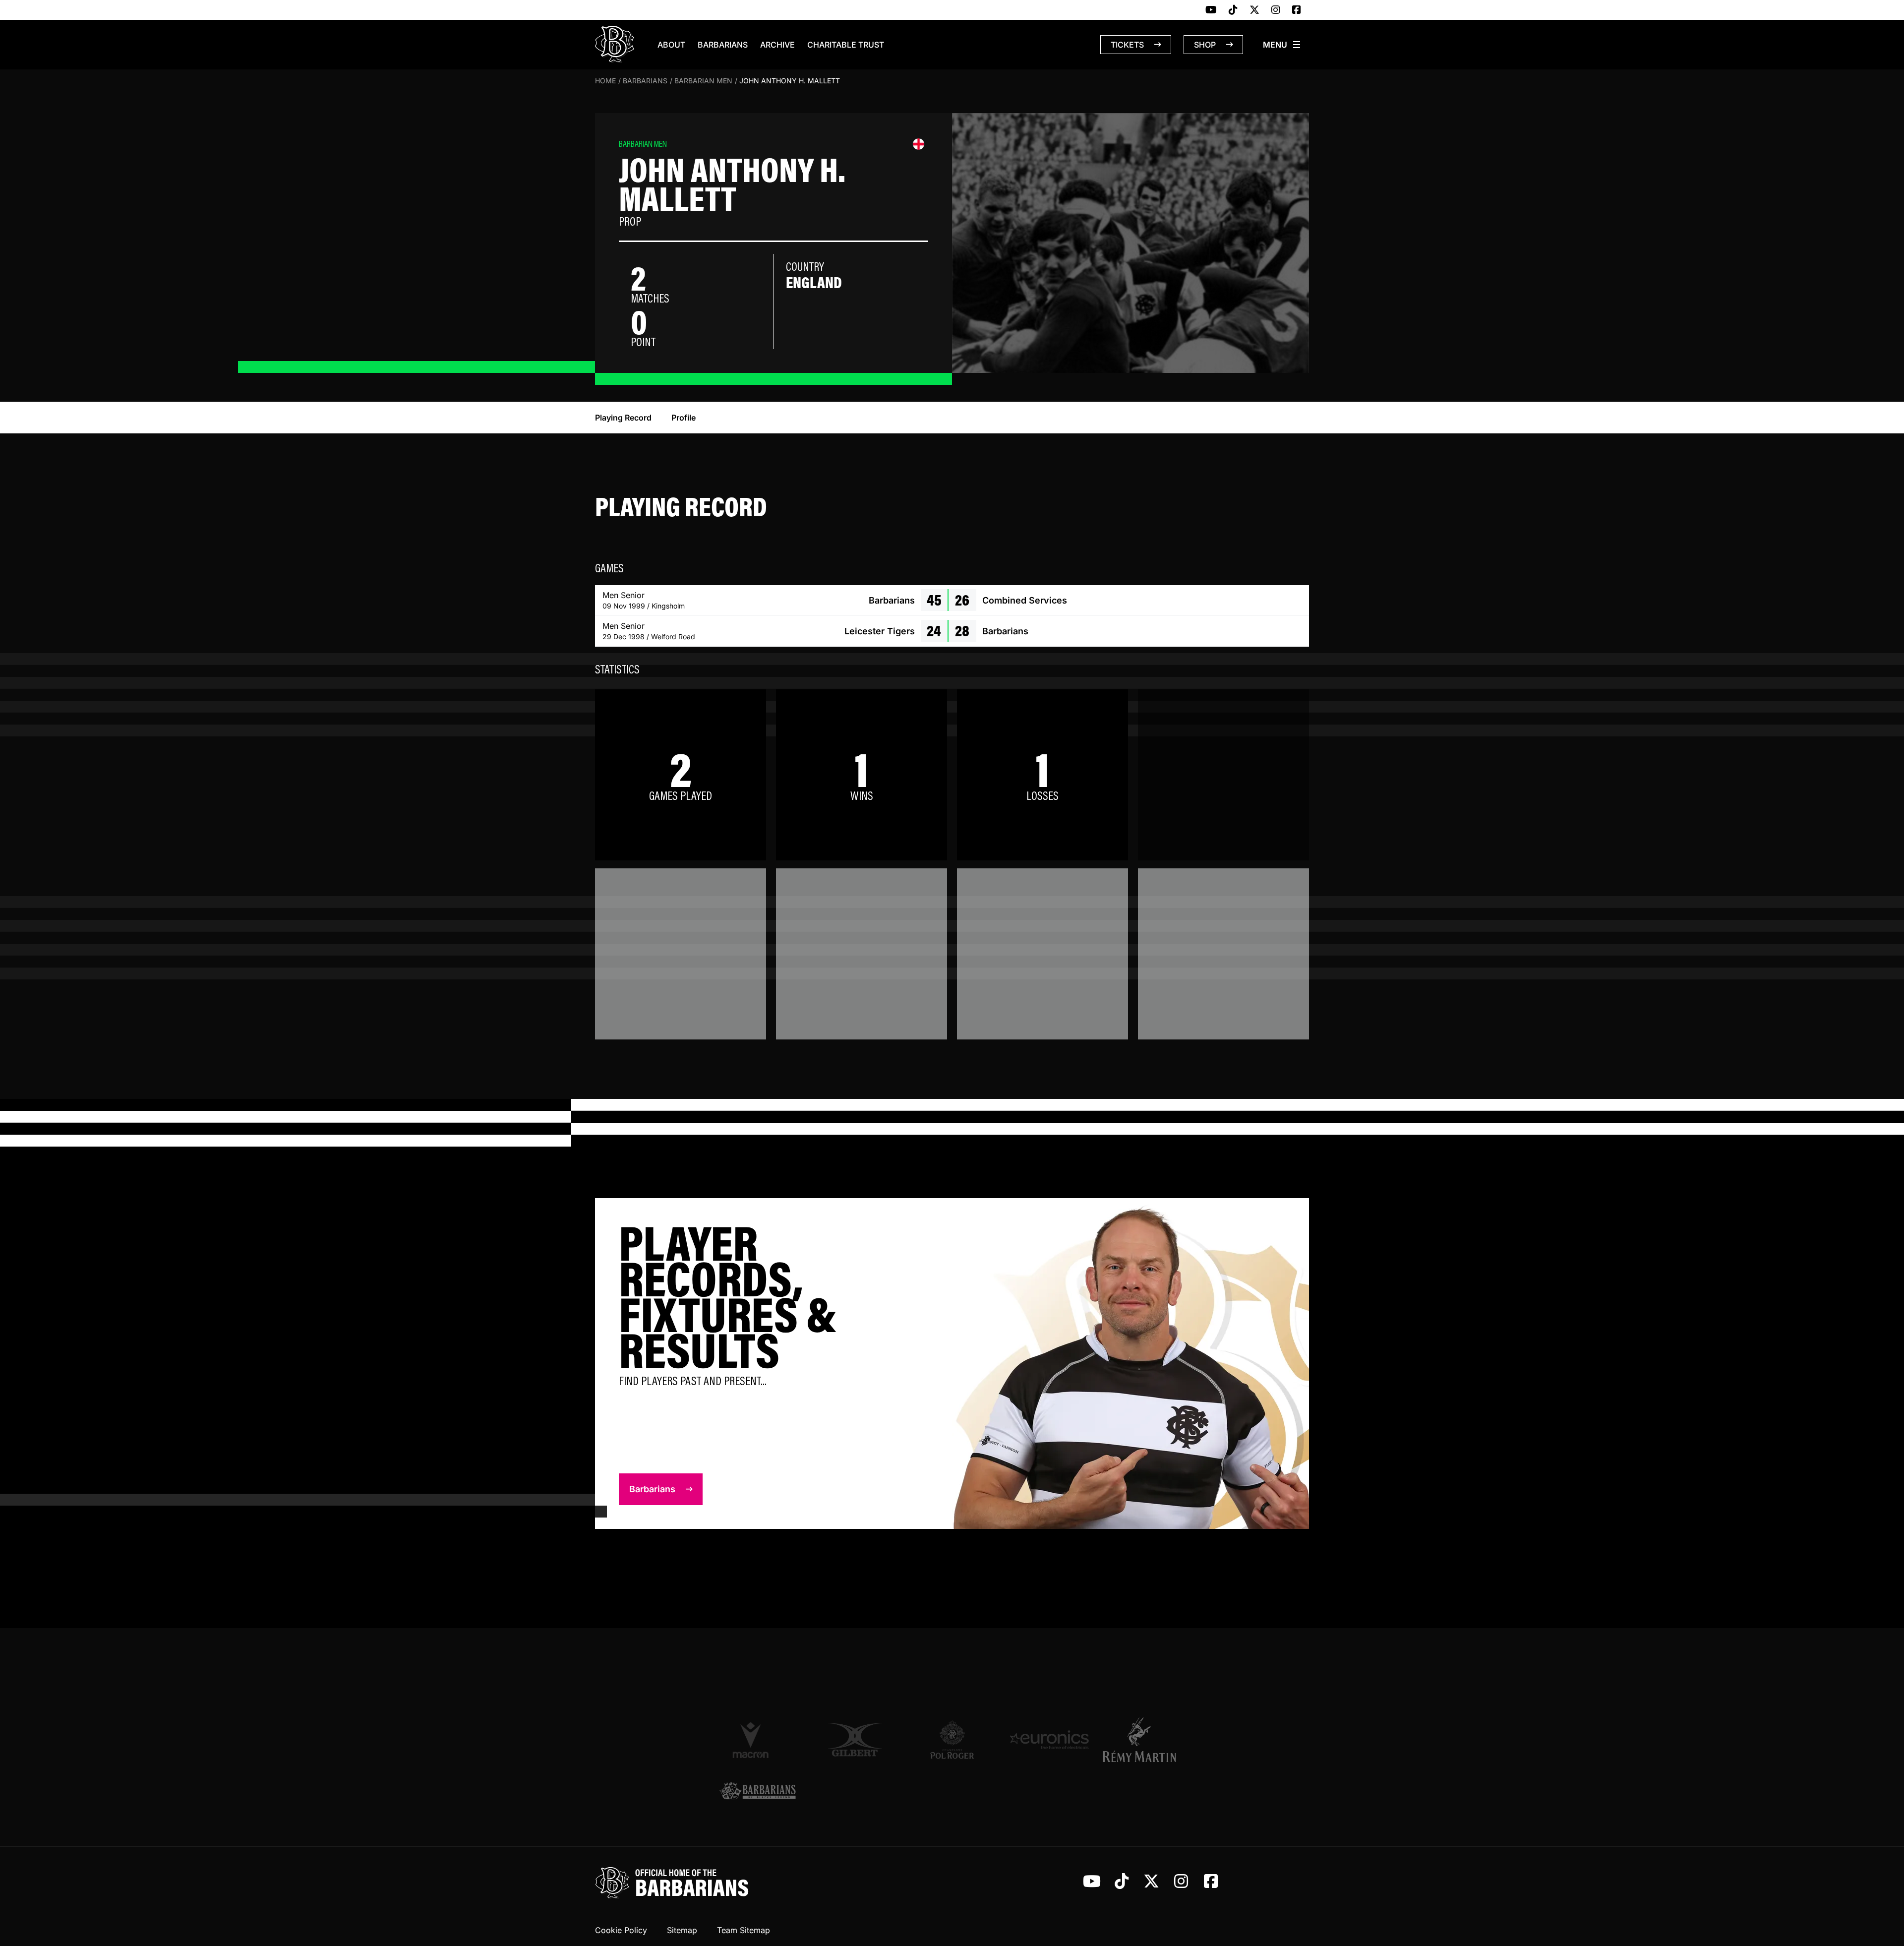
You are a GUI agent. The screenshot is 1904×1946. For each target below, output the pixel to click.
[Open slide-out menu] (1282, 45)
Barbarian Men (703, 81)
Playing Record (623, 418)
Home (605, 81)
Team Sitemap (744, 1930)
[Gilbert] (855, 1740)
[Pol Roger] (952, 1740)
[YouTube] (1211, 10)
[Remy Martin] (1146, 1740)
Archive (777, 45)
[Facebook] (1297, 10)
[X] (1254, 10)
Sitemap (682, 1930)
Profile (684, 418)
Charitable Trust (846, 45)
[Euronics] (1049, 1740)
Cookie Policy (621, 1930)
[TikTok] (1233, 10)
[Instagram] (1276, 10)
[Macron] (758, 1740)
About (671, 45)
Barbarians (723, 45)
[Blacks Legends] (758, 1792)
